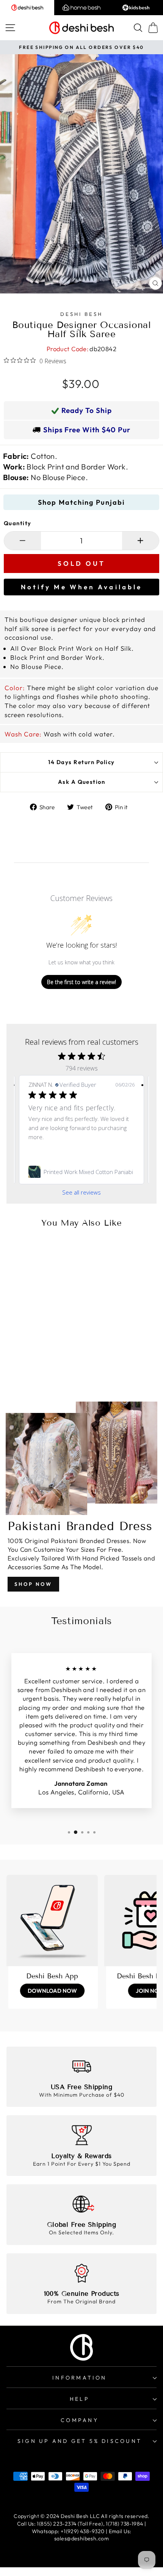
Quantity (18, 523)
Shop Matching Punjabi (81, 502)
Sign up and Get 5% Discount (80, 2441)
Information (79, 2378)
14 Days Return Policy (81, 762)
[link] (81, 1172)
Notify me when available (81, 587)
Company (80, 2420)
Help (80, 2399)
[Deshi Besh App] (52, 1921)
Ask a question (82, 782)
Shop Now (33, 1584)
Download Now (52, 1991)
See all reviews (81, 1192)
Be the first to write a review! (81, 982)
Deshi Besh (81, 314)
